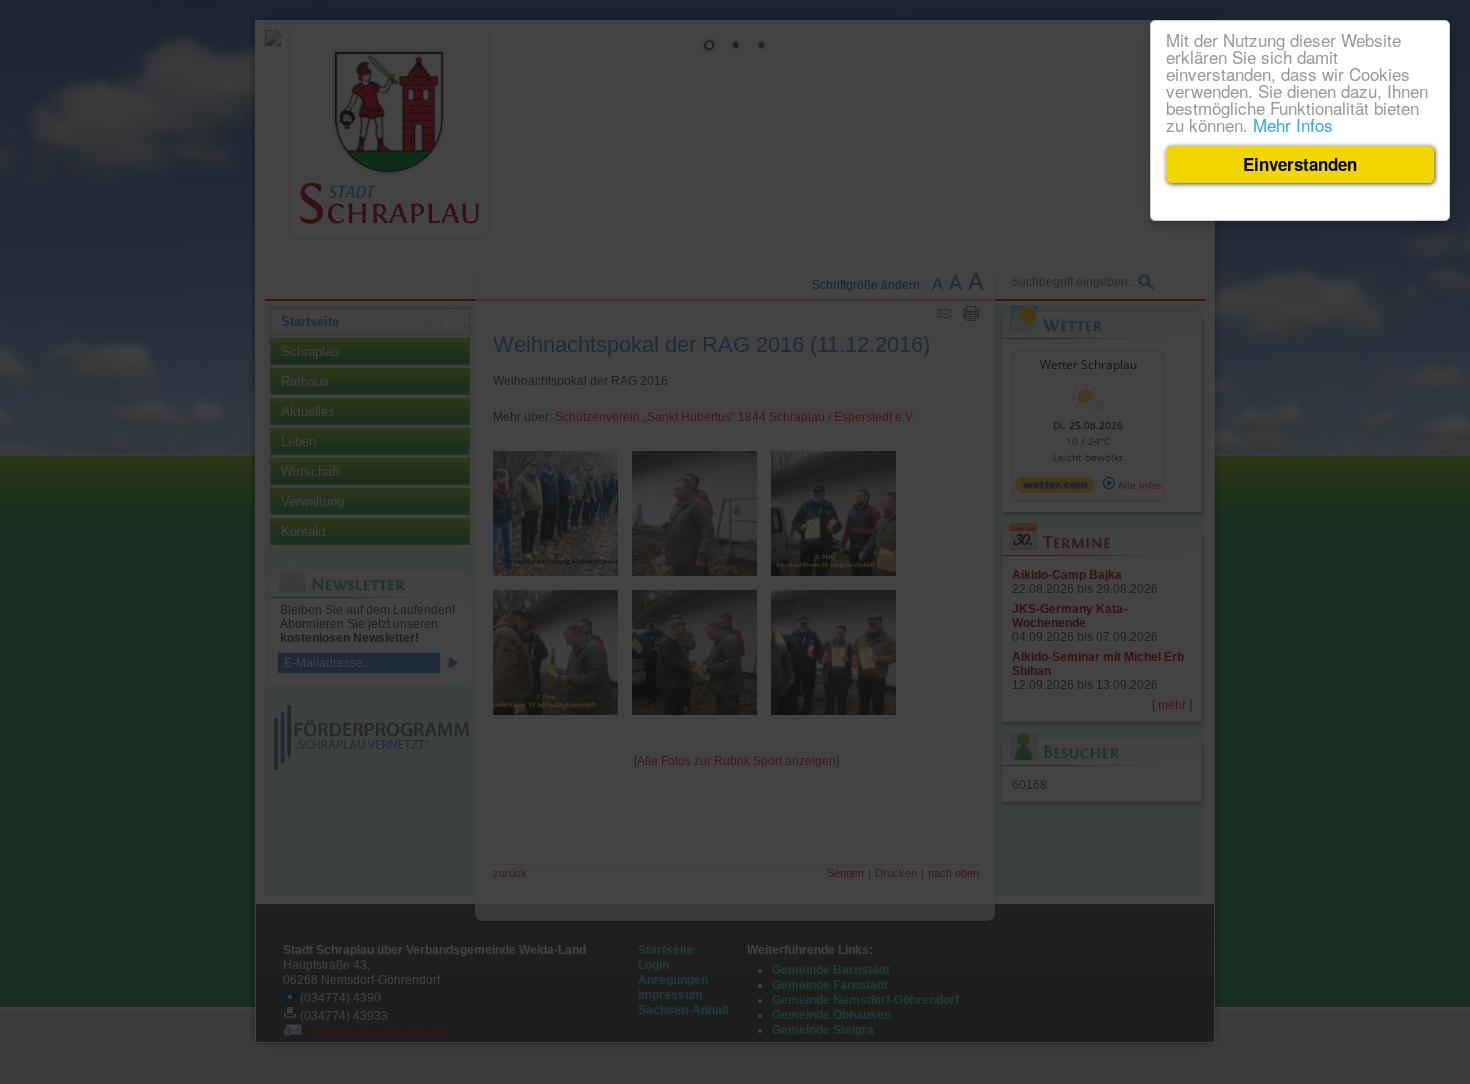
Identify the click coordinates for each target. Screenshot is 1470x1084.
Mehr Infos (1293, 124)
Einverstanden (1300, 164)
